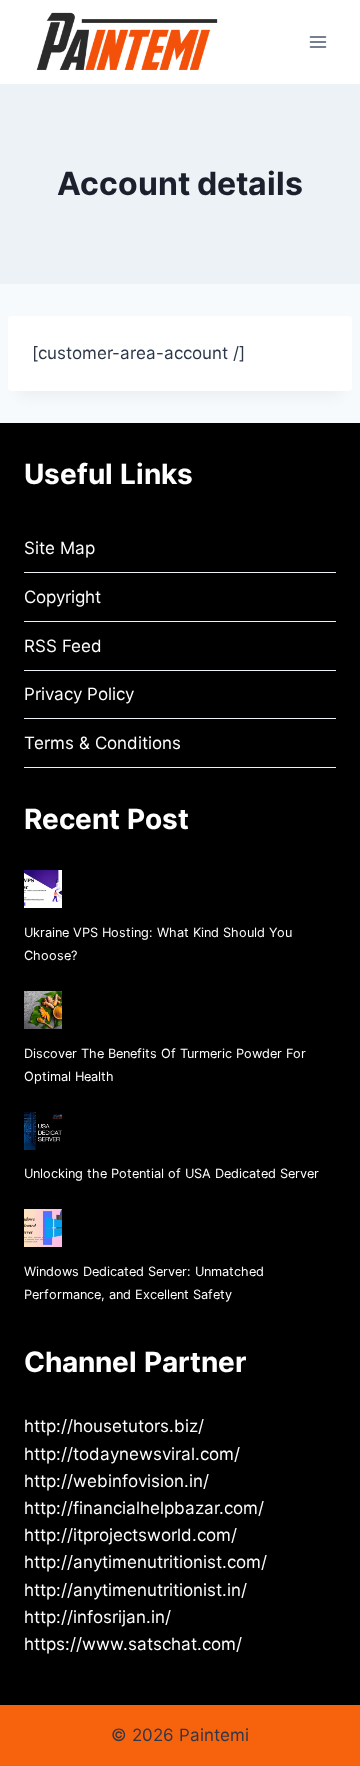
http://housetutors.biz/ (114, 1426)
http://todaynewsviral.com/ (132, 1454)
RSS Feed (63, 646)
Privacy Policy (79, 694)
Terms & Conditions (102, 743)
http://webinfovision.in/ (116, 1481)
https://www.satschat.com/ (133, 1644)
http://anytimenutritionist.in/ (135, 1590)
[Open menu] (317, 41)
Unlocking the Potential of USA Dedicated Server (171, 1173)
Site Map (59, 548)
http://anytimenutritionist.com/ (145, 1562)
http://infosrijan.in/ (97, 1617)
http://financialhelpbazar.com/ (144, 1508)
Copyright (62, 597)
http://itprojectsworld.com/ (130, 1535)
